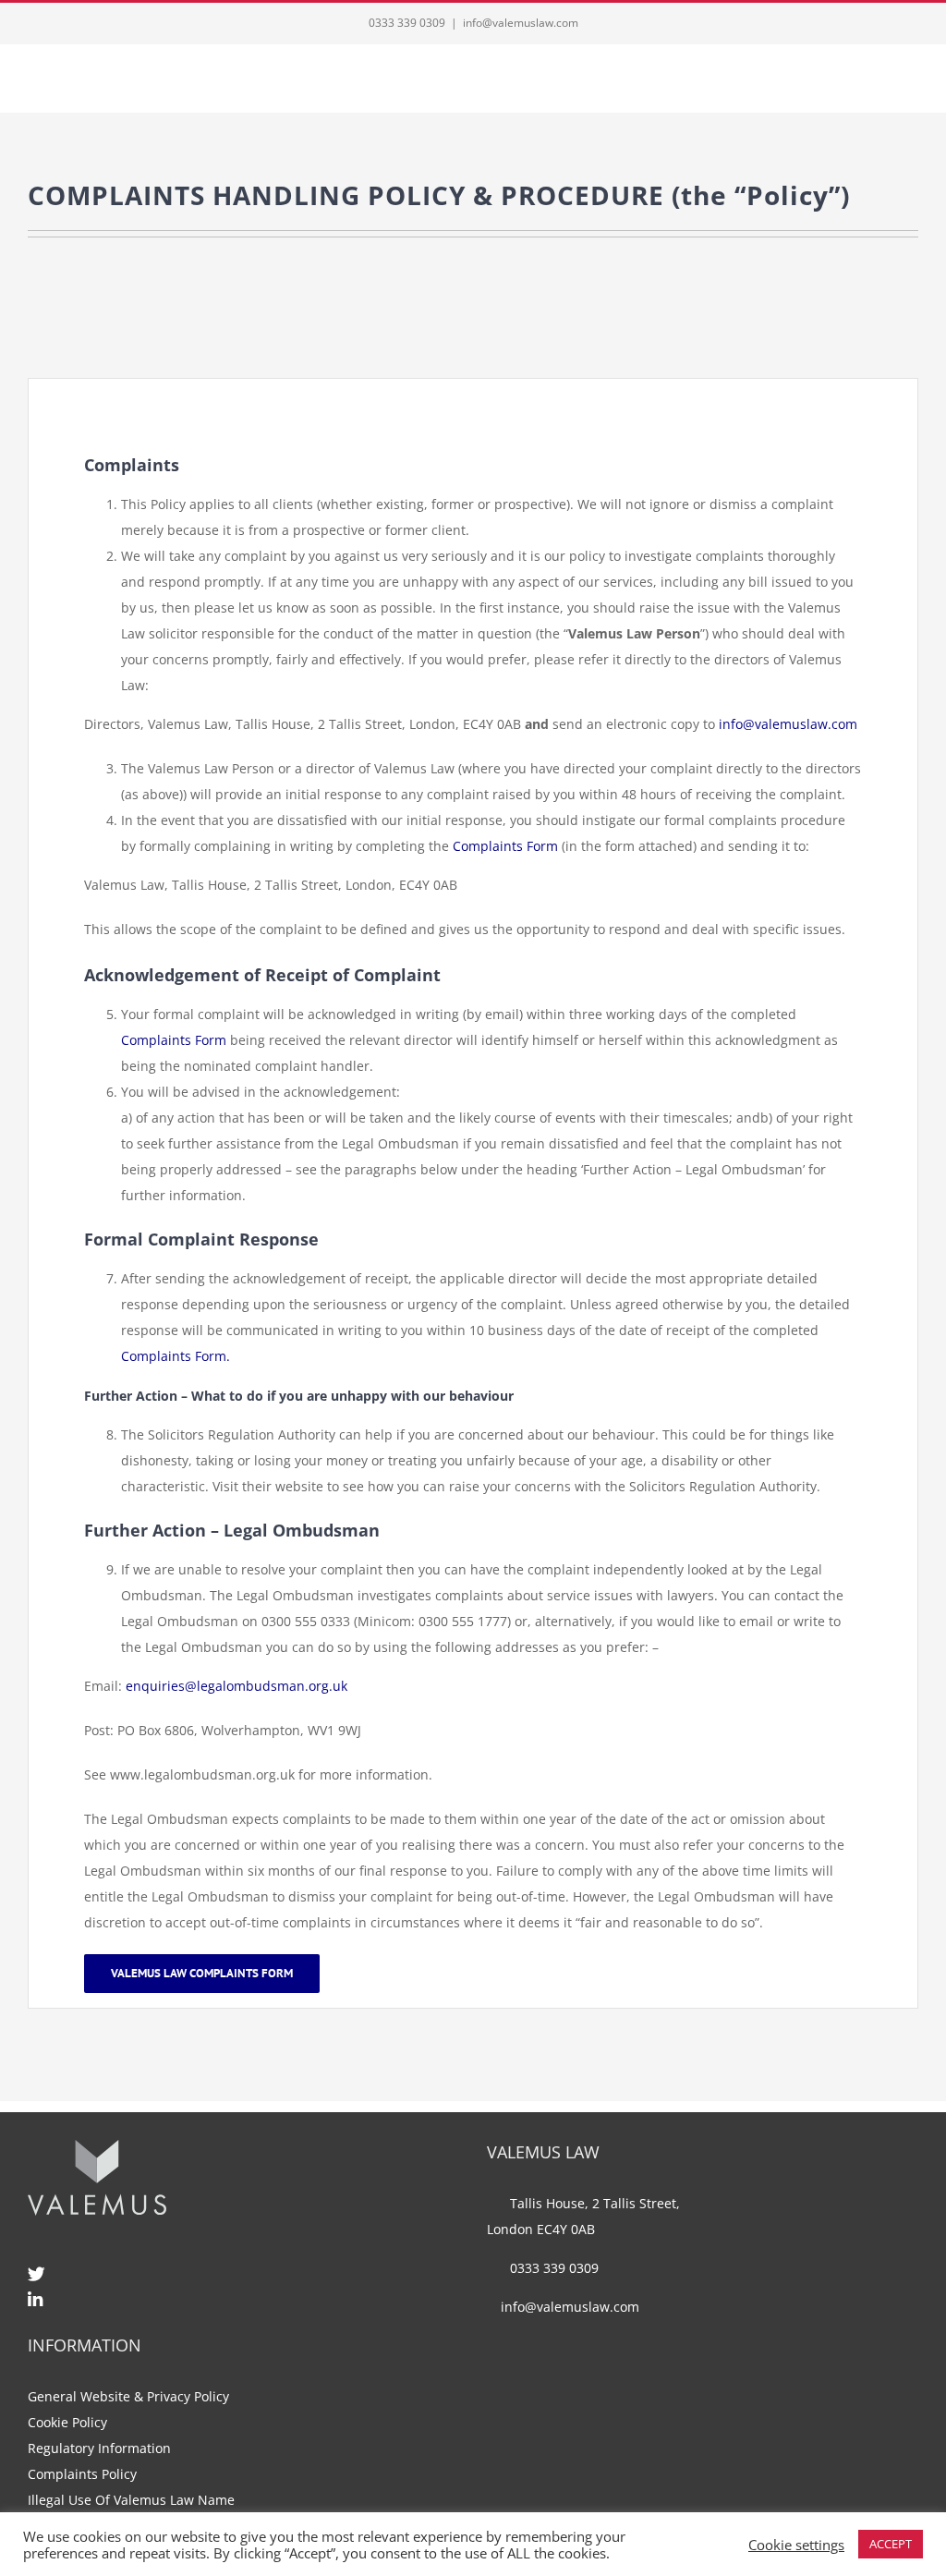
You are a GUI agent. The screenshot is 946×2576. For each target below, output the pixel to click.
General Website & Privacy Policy (128, 2396)
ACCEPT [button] (891, 2544)
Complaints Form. (176, 1356)
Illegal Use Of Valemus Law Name (131, 2500)
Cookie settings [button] (796, 2545)
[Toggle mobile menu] (911, 85)
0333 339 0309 (407, 23)
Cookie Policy (67, 2422)
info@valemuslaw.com (521, 23)
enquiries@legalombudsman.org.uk (236, 1686)
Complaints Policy (82, 2474)
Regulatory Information (99, 2448)
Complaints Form (505, 846)
